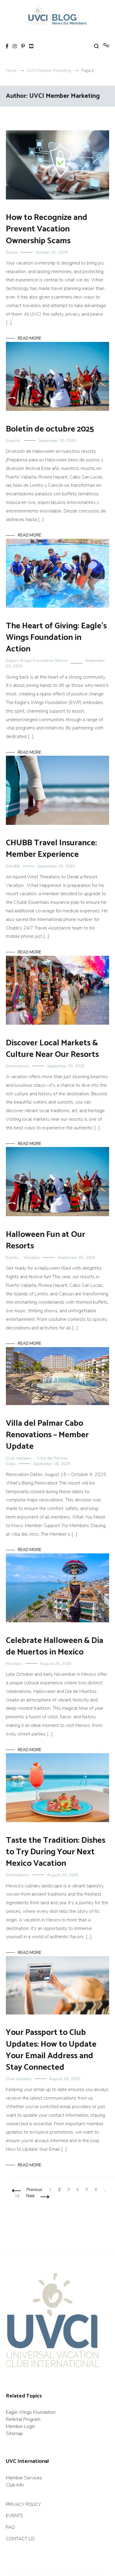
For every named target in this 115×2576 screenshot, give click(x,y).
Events (12, 1258)
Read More (29, 338)
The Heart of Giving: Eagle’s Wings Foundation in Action (56, 637)
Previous (34, 2190)
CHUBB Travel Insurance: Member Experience (51, 849)
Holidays (32, 1258)
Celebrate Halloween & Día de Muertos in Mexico (55, 1646)
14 (18, 2196)
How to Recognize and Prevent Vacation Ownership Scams (47, 229)
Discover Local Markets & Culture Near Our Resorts (53, 1049)
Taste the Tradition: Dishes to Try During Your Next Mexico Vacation (56, 1852)
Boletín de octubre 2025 (50, 429)
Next (30, 2196)
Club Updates (19, 1458)
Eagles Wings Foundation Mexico (37, 661)
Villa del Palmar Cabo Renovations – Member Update (47, 1435)
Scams (12, 252)
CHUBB (13, 866)
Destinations (18, 1066)
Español (13, 441)
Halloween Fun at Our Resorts (46, 1240)
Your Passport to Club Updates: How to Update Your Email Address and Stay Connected (51, 2050)
